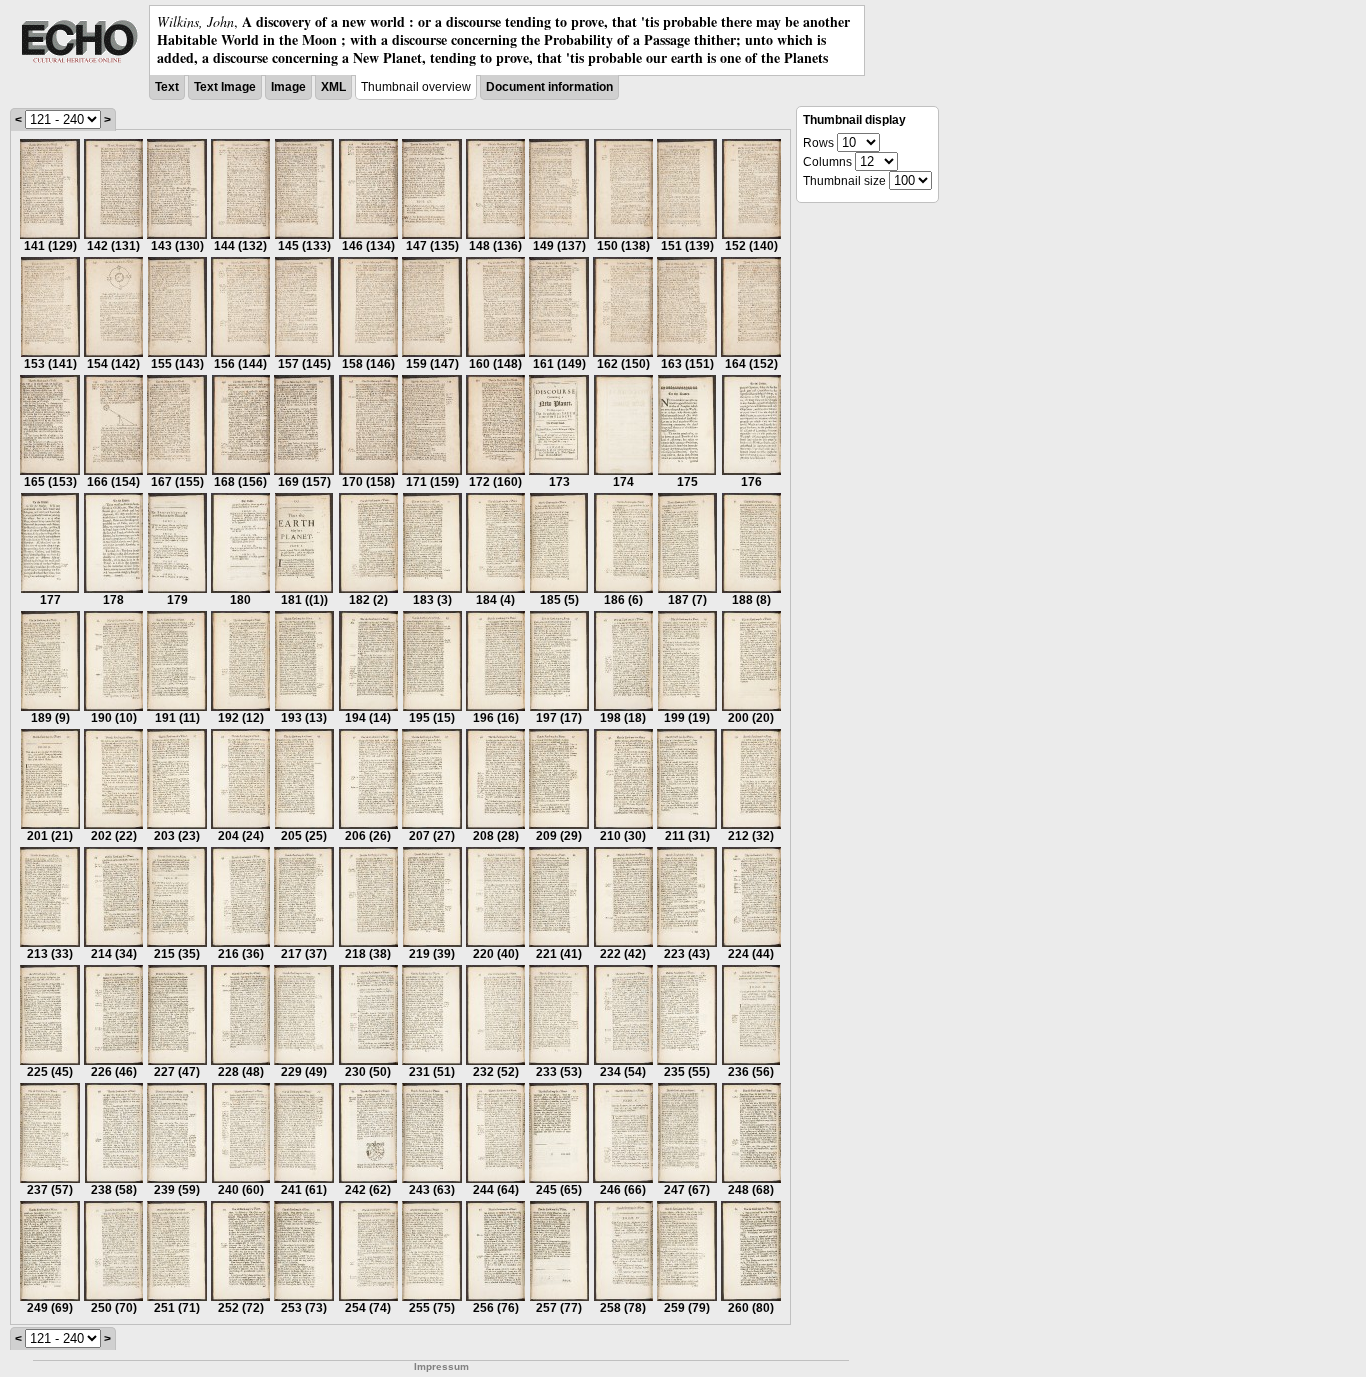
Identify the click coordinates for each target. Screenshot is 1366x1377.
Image (288, 87)
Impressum (441, 1366)
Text (167, 87)
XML (333, 87)
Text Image (225, 87)
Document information (549, 87)
